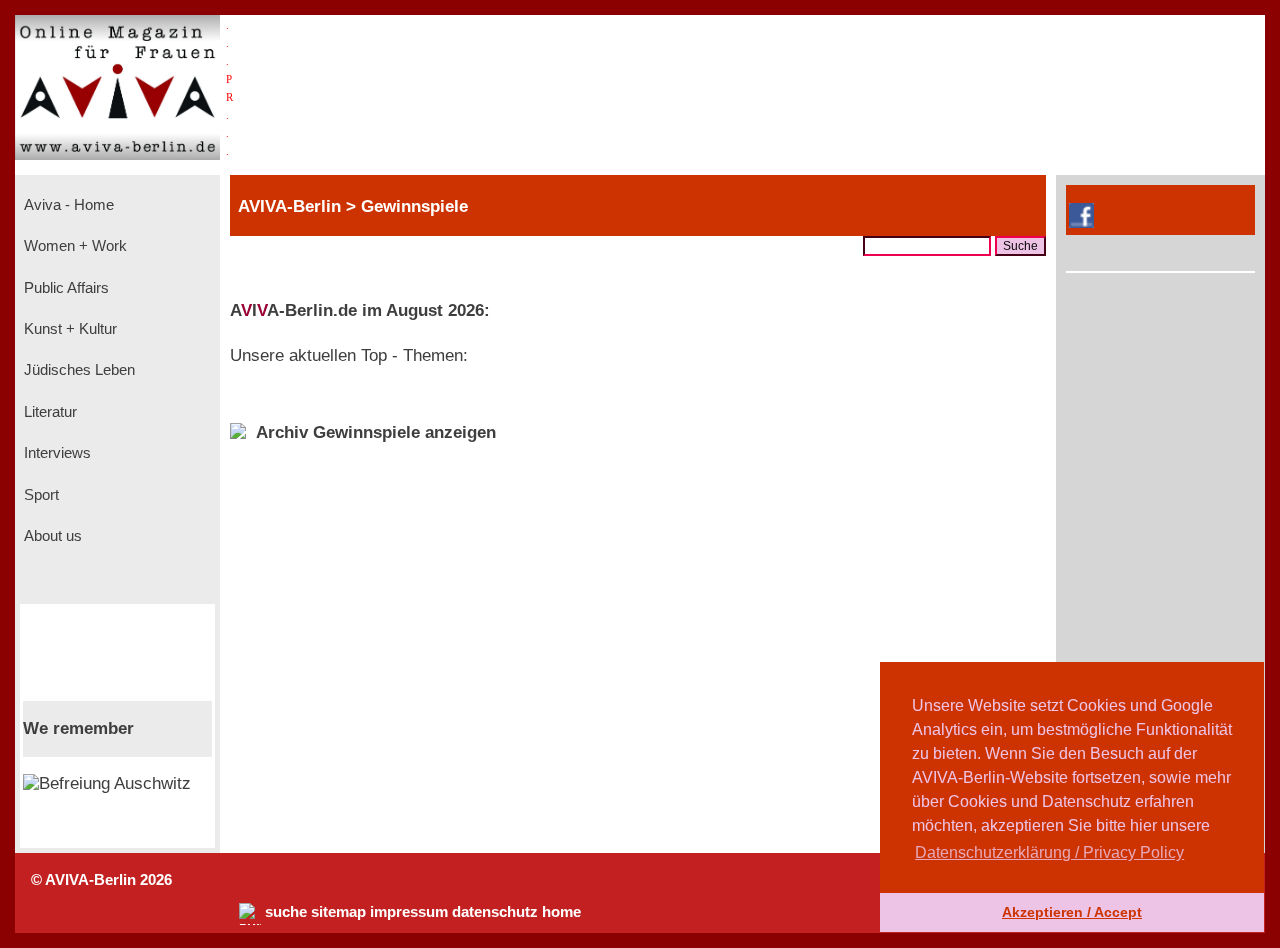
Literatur (48, 412)
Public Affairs (64, 288)
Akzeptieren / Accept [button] (1072, 912)
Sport (39, 495)
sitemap (338, 912)
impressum (409, 912)
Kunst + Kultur (68, 329)
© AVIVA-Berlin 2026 (101, 880)
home (561, 912)
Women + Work (73, 246)
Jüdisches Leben (77, 370)
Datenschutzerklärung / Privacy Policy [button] (1049, 852)
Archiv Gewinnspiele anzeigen (376, 432)
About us (51, 536)
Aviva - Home (67, 205)
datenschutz (495, 912)
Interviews (55, 453)
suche (286, 912)
